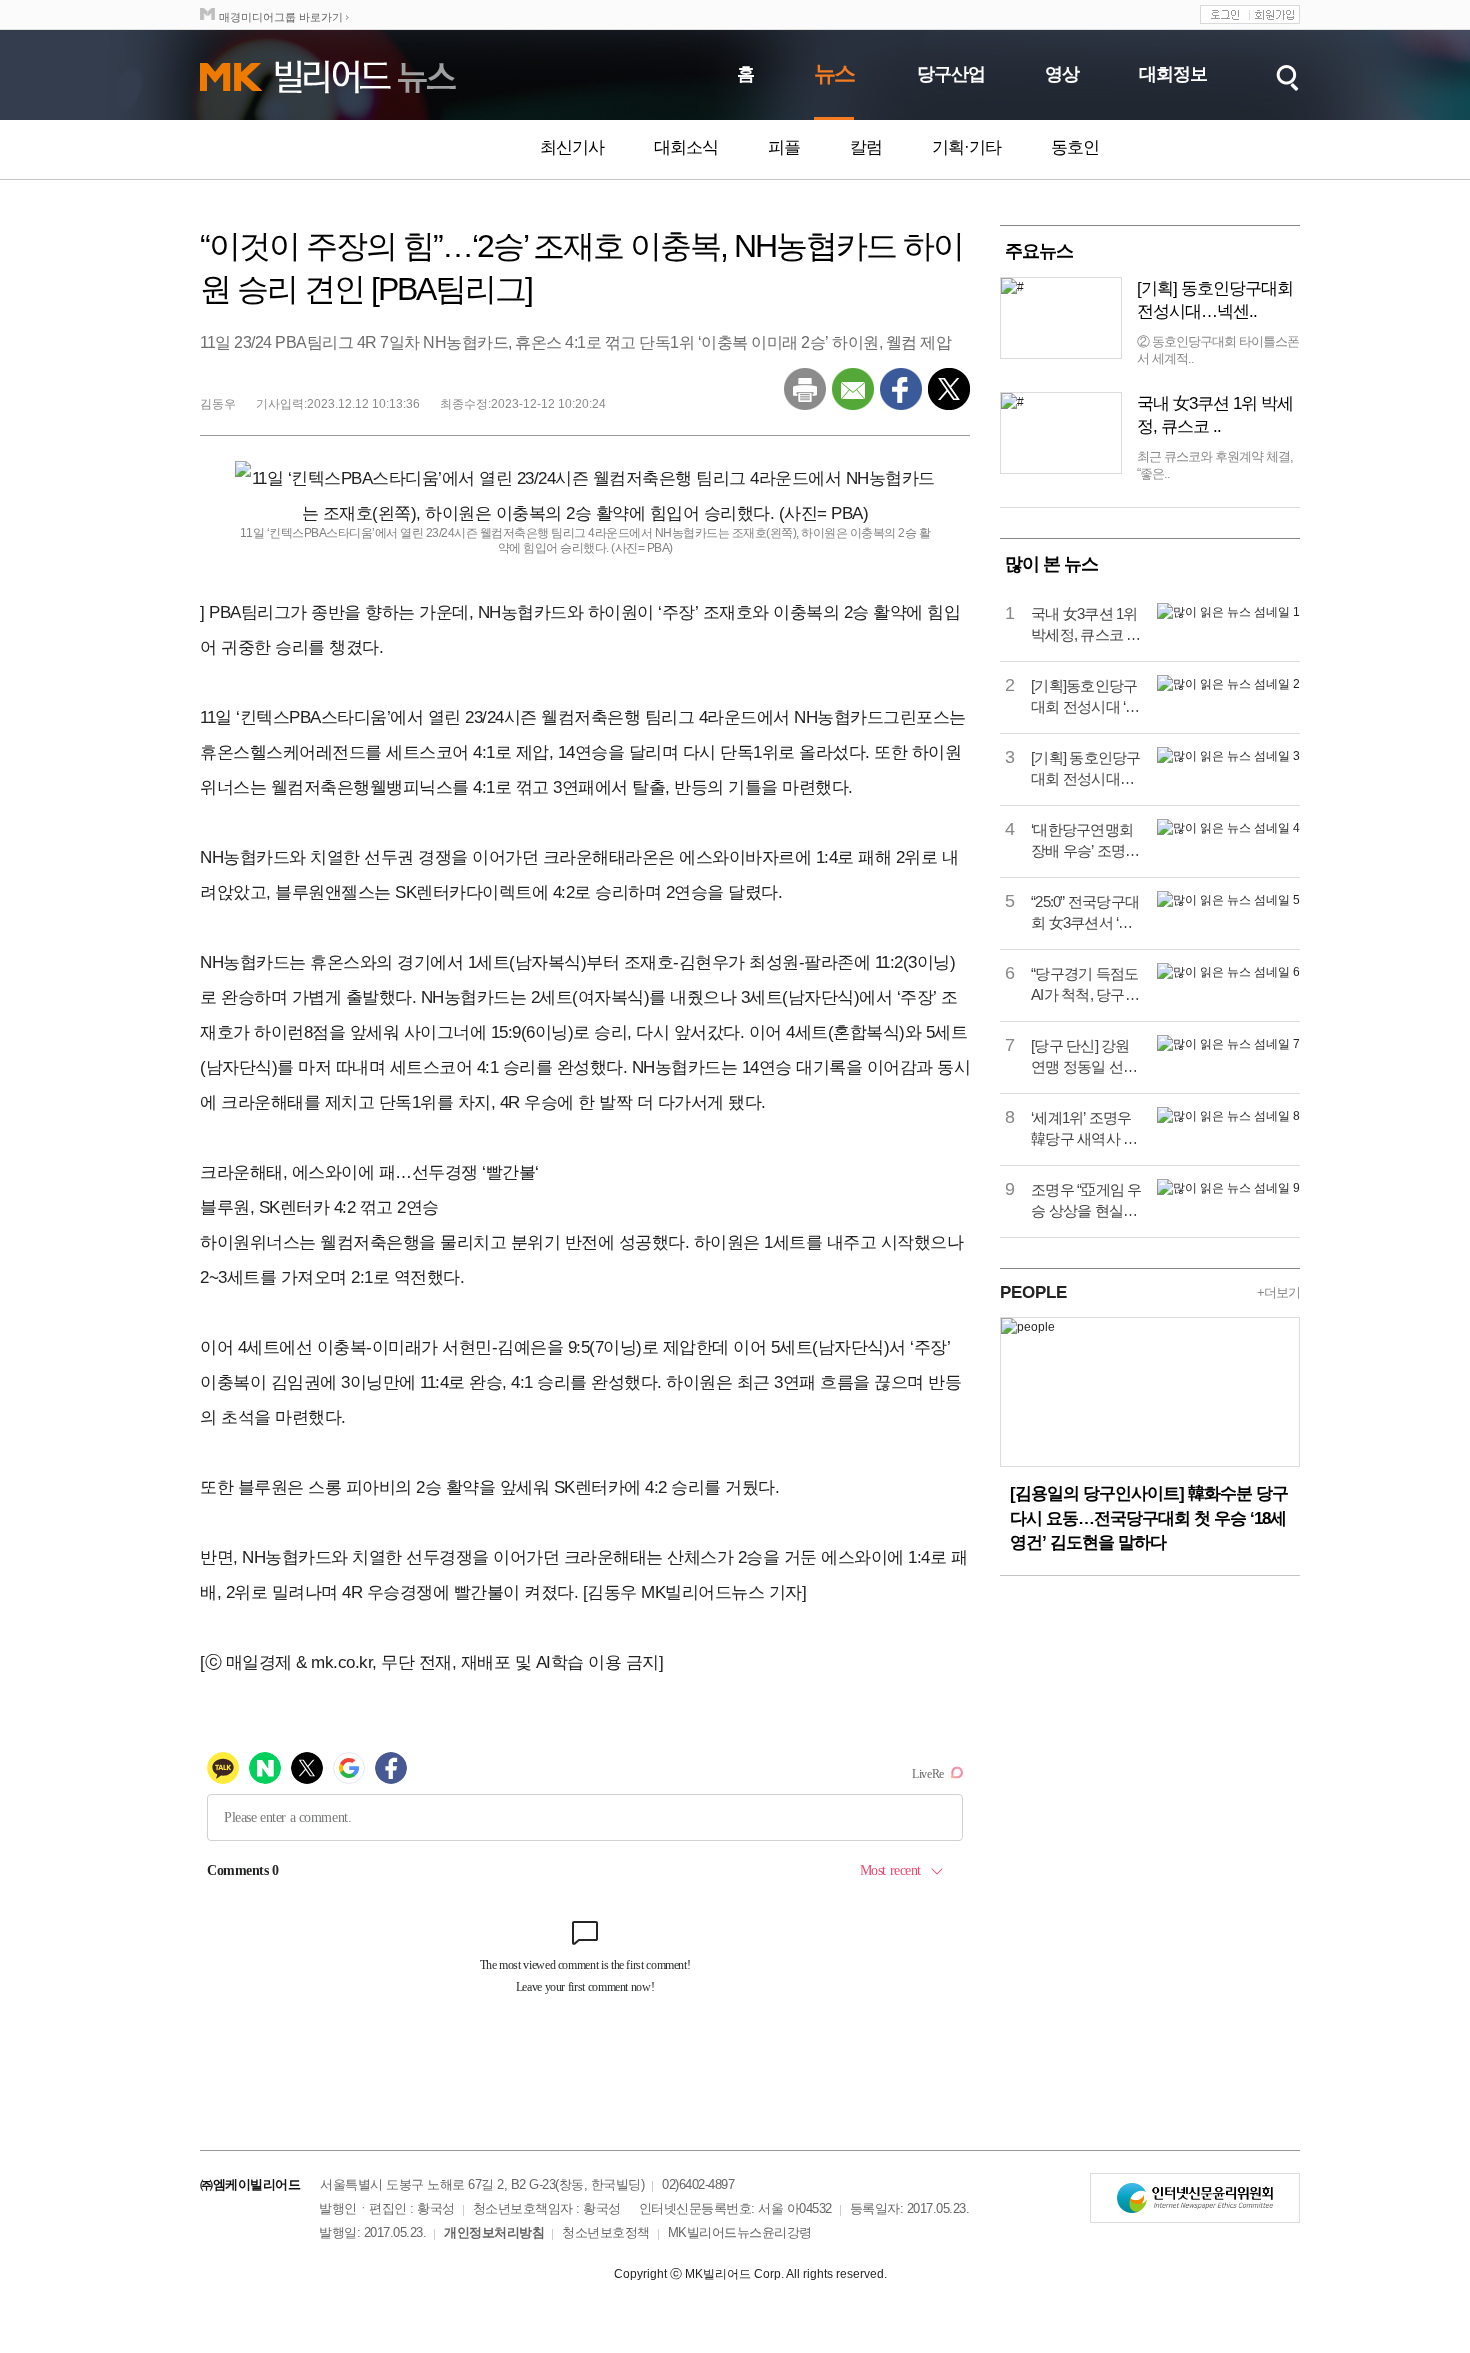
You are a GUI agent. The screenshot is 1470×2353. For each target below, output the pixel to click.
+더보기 (1278, 1292)
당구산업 (951, 74)
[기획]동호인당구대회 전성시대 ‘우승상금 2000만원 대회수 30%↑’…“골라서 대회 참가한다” (1085, 697)
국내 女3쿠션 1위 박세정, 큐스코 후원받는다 (1086, 625)
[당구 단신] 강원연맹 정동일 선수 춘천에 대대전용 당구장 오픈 (1084, 1057)
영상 (1062, 74)
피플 (784, 147)
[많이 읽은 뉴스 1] (1228, 612)
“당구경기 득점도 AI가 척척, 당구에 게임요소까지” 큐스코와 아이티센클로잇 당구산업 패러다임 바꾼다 (1085, 985)
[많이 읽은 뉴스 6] (1228, 972)
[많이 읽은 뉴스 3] (1228, 756)
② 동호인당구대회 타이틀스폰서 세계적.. (1218, 350)
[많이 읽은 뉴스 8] (1228, 1116)
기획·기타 (966, 147)
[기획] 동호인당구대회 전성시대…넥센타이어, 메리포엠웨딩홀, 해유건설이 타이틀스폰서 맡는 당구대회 (1086, 769)
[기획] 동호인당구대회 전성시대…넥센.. (1215, 300)
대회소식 (686, 147)
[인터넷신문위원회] (1195, 2198)
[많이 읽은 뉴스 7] (1228, 1044)
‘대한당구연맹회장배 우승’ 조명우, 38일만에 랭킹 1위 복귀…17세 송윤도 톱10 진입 (1086, 841)
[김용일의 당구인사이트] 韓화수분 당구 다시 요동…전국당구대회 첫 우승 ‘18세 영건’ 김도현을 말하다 (1149, 1518)
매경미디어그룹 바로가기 (281, 17)
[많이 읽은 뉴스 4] (1228, 828)
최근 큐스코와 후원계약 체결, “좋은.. (1215, 465)
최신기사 (572, 147)
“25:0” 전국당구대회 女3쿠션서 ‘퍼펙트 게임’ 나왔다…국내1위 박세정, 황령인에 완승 (1086, 913)
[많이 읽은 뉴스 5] (1228, 900)
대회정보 (1173, 74)
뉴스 (834, 73)
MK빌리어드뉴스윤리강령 (740, 2232)
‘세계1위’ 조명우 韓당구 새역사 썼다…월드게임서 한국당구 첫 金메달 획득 (1084, 1129)
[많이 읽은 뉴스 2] (1228, 684)
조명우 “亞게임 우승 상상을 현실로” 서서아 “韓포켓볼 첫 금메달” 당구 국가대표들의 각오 (1086, 1201)
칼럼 (866, 147)
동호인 (1075, 147)
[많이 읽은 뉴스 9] (1228, 1188)
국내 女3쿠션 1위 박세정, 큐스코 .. (1215, 415)
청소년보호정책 (606, 2232)
